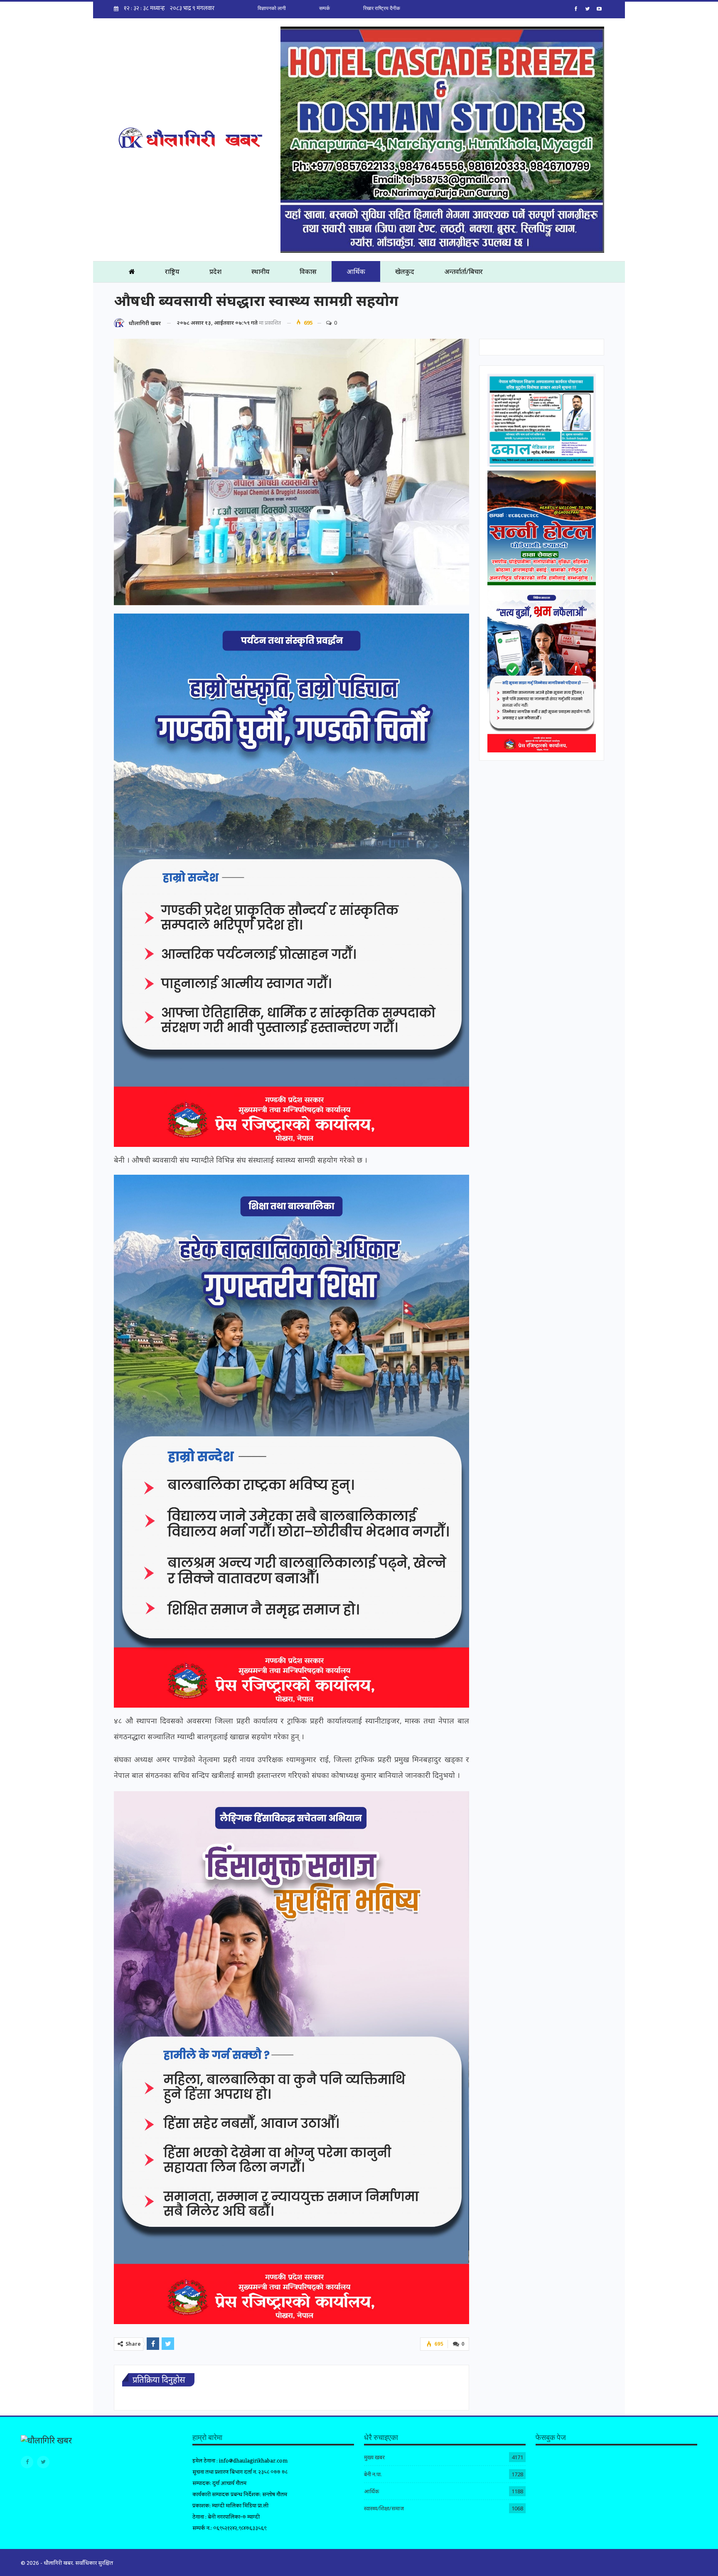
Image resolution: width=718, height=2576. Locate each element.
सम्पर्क (325, 8)
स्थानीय (261, 271)
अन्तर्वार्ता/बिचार (464, 271)
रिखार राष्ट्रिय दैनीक (382, 8)
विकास (308, 271)
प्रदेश (215, 271)
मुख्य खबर (374, 2457)
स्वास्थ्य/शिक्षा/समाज (384, 2508)
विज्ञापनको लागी (272, 8)
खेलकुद (405, 271)
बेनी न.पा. (373, 2474)
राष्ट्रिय (172, 271)
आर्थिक (356, 271)
